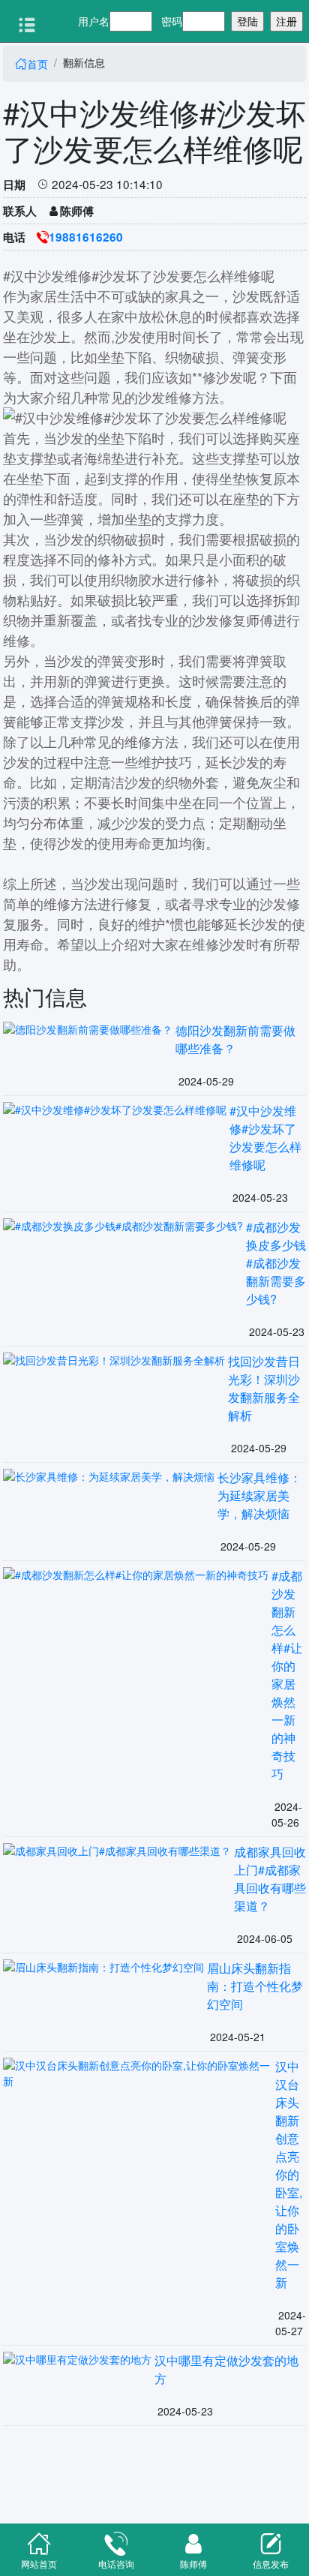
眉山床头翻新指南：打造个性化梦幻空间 (255, 1986)
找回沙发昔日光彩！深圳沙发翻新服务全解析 (264, 1388)
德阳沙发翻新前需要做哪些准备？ (235, 1039)
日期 (14, 185)
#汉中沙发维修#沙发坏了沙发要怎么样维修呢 (265, 1138)
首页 (31, 64)
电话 (14, 237)
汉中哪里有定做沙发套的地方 (226, 2369)
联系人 (20, 211)
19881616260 (86, 237)
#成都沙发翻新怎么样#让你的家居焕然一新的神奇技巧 (287, 1675)
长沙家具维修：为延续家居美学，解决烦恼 (259, 1495)
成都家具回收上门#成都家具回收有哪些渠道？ (270, 1879)
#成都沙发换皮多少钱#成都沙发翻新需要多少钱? (276, 1263)
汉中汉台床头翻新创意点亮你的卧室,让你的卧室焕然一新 (289, 2174)
